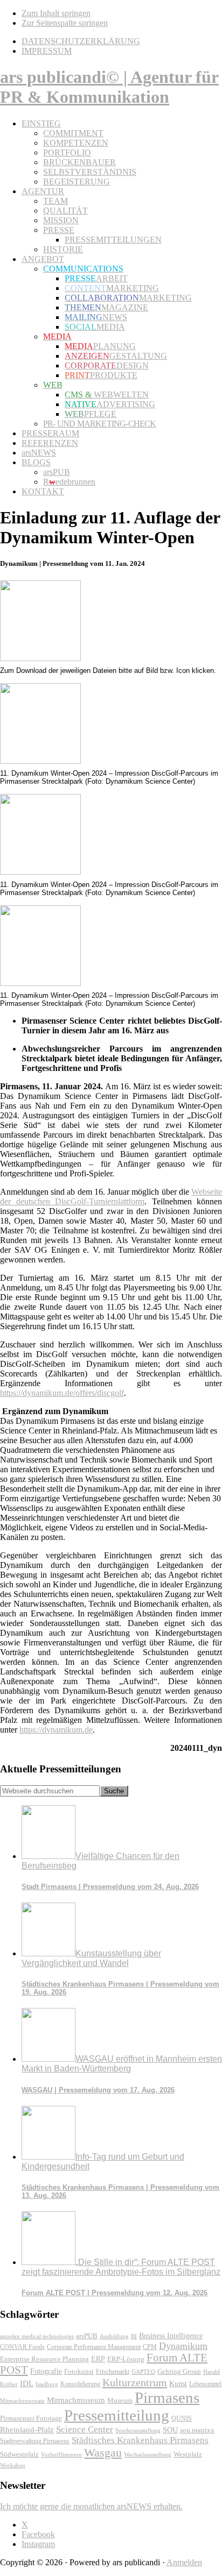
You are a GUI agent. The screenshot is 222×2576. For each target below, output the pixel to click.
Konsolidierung (80, 2384)
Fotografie (46, 2371)
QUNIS (182, 2418)
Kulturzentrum (135, 2382)
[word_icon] (40, 658)
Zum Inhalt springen (56, 13)
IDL (27, 2383)
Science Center (85, 2429)
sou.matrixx (197, 2430)
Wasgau (103, 2453)
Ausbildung (114, 2336)
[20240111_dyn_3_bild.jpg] (40, 983)
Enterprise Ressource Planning (44, 2359)
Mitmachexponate (22, 2401)
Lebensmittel (205, 2384)
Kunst (178, 2384)
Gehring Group (179, 2372)
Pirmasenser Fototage (31, 2418)
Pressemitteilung (117, 2415)
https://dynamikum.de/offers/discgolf (62, 1393)
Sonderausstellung (138, 2430)
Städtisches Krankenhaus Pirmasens (140, 2440)
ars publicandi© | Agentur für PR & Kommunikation (109, 87)
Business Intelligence (171, 2336)
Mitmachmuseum (76, 2400)
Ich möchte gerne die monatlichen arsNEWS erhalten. (91, 2506)
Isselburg (47, 2384)
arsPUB (87, 2336)
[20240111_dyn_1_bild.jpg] (40, 761)
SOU (170, 2430)
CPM (150, 2347)
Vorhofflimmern (61, 2454)
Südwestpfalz (19, 2454)
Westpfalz (188, 2454)
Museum (120, 2400)
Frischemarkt (113, 2372)
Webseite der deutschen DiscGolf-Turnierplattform (111, 1197)
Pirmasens (167, 2397)
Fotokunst (79, 2371)
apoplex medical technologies (37, 2336)
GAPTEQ (143, 2372)
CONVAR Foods (22, 2347)
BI (134, 2336)
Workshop (13, 2465)
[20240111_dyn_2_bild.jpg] (40, 872)
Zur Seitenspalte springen (65, 23)
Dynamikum (183, 2346)
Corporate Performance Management (94, 2347)
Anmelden (184, 2562)
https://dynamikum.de (56, 1730)
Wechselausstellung (148, 2454)
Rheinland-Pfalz (27, 2429)
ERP (98, 2359)
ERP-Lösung (126, 2359)
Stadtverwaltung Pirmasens (35, 2441)
